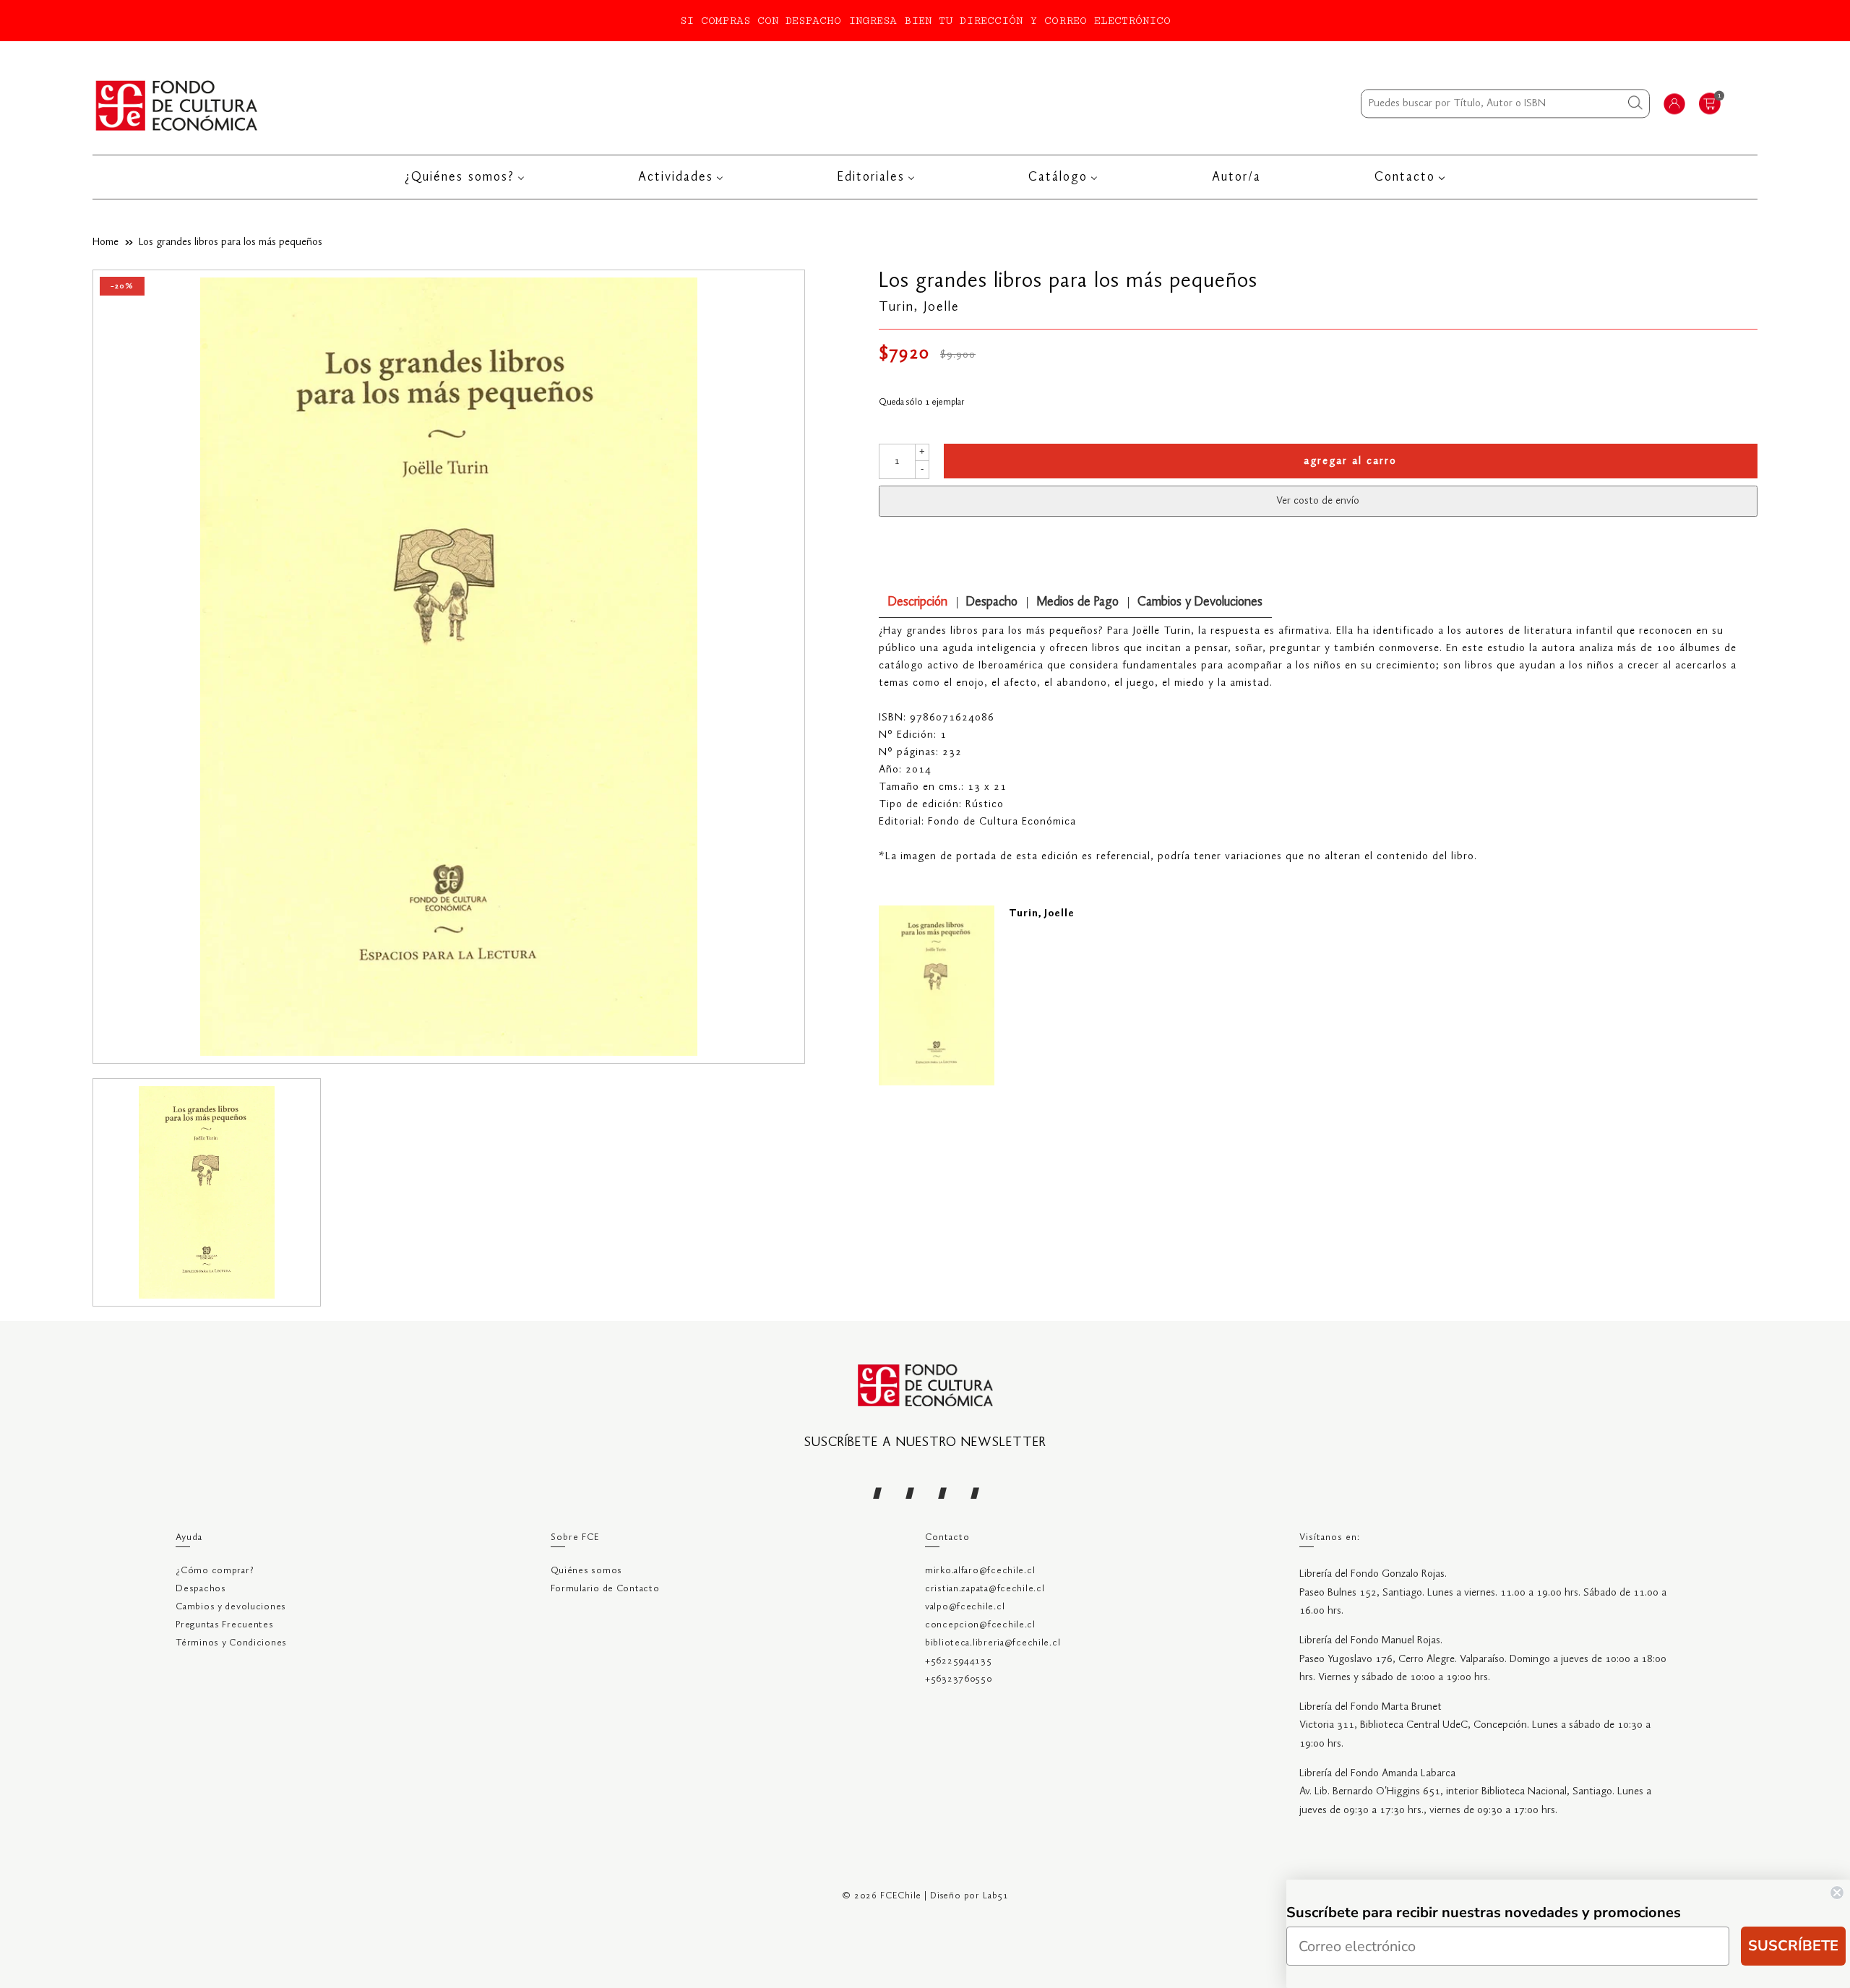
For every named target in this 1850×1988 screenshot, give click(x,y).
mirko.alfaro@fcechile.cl (980, 1571)
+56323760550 (959, 1679)
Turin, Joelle (919, 307)
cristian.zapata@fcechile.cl (985, 1589)
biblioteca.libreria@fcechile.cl (993, 1643)
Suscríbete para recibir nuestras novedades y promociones (1484, 1912)
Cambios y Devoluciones (1200, 602)
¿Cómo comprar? (215, 1571)
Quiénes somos (586, 1571)
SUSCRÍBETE (1793, 1946)
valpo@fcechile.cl (965, 1607)
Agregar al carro (1350, 461)
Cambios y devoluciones (231, 1607)
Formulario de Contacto (605, 1589)
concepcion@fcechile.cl (980, 1625)
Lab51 (996, 1896)
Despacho (992, 602)
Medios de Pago (1077, 602)
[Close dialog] (1837, 1893)
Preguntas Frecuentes (224, 1625)
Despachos (201, 1589)
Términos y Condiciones (231, 1643)
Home (106, 242)
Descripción (918, 602)
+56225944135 (959, 1661)
